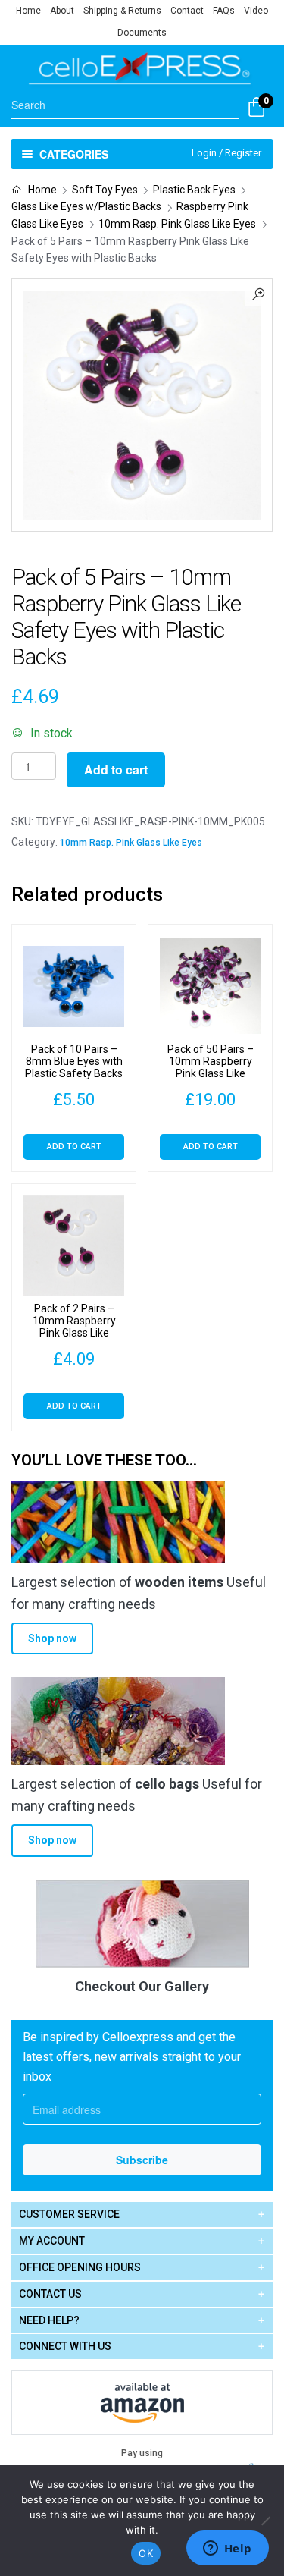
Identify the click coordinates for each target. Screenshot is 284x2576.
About (62, 11)
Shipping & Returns (122, 11)
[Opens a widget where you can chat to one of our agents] (227, 2549)
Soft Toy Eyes (105, 190)
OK (146, 2553)
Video (256, 11)
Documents (142, 33)
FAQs (224, 11)
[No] (265, 2521)
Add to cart (116, 770)
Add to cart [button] (74, 1147)
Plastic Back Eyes (194, 190)
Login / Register (226, 153)
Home (28, 11)
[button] (258, 293)
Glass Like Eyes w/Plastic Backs (86, 206)
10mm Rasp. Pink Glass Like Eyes (177, 224)
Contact (187, 11)
